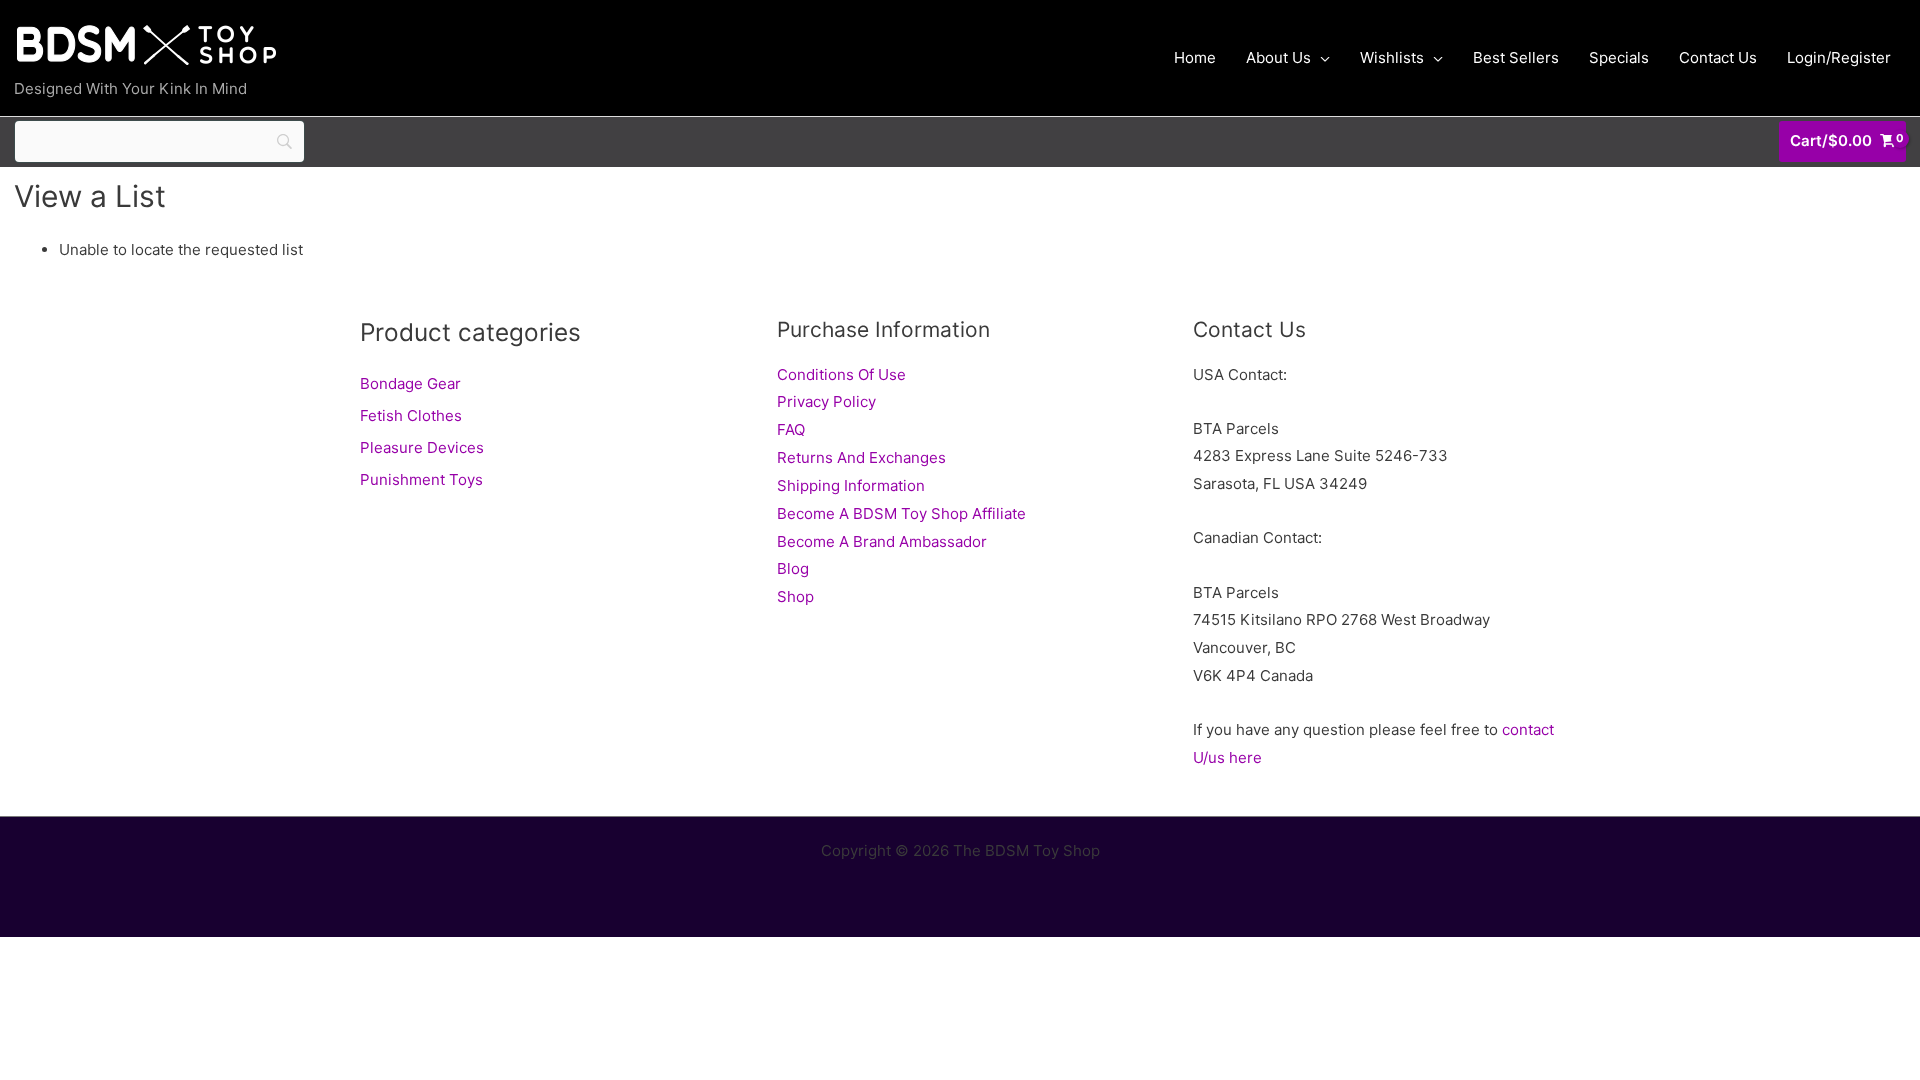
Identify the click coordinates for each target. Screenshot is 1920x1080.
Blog (793, 568)
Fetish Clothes (411, 415)
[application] (1320, 58)
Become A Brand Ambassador (882, 541)
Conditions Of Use (841, 374)
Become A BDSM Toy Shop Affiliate (901, 513)
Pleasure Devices (422, 447)
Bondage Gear (410, 383)
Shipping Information (851, 485)
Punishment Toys (421, 479)
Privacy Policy (826, 401)
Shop (795, 596)
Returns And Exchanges (861, 457)
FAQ (791, 429)
